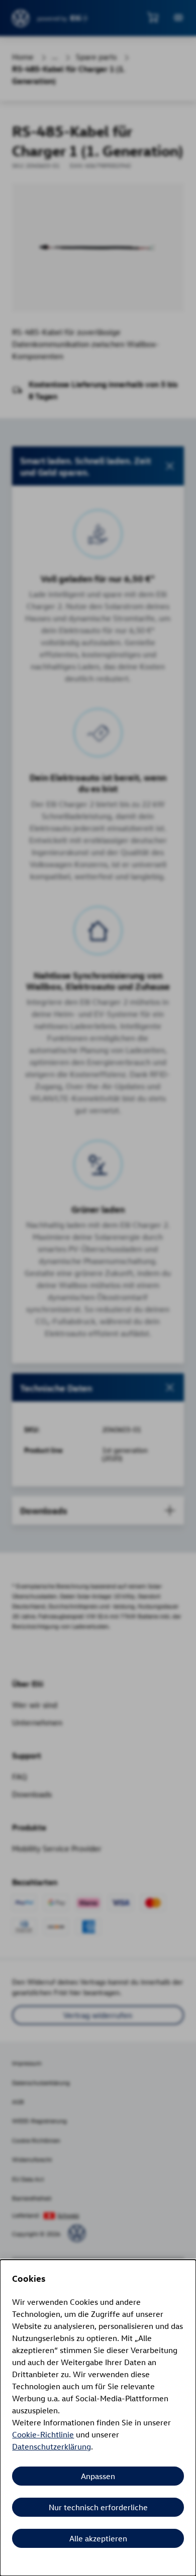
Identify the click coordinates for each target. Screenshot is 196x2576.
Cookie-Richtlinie (43, 2434)
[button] (98, 466)
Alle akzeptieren (98, 2538)
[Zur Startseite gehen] (21, 18)
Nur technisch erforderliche (98, 2507)
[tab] (98, 1387)
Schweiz (68, 2215)
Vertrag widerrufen (98, 2015)
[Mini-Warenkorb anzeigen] (153, 17)
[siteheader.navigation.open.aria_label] (178, 18)
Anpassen (98, 2476)
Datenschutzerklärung (52, 2446)
